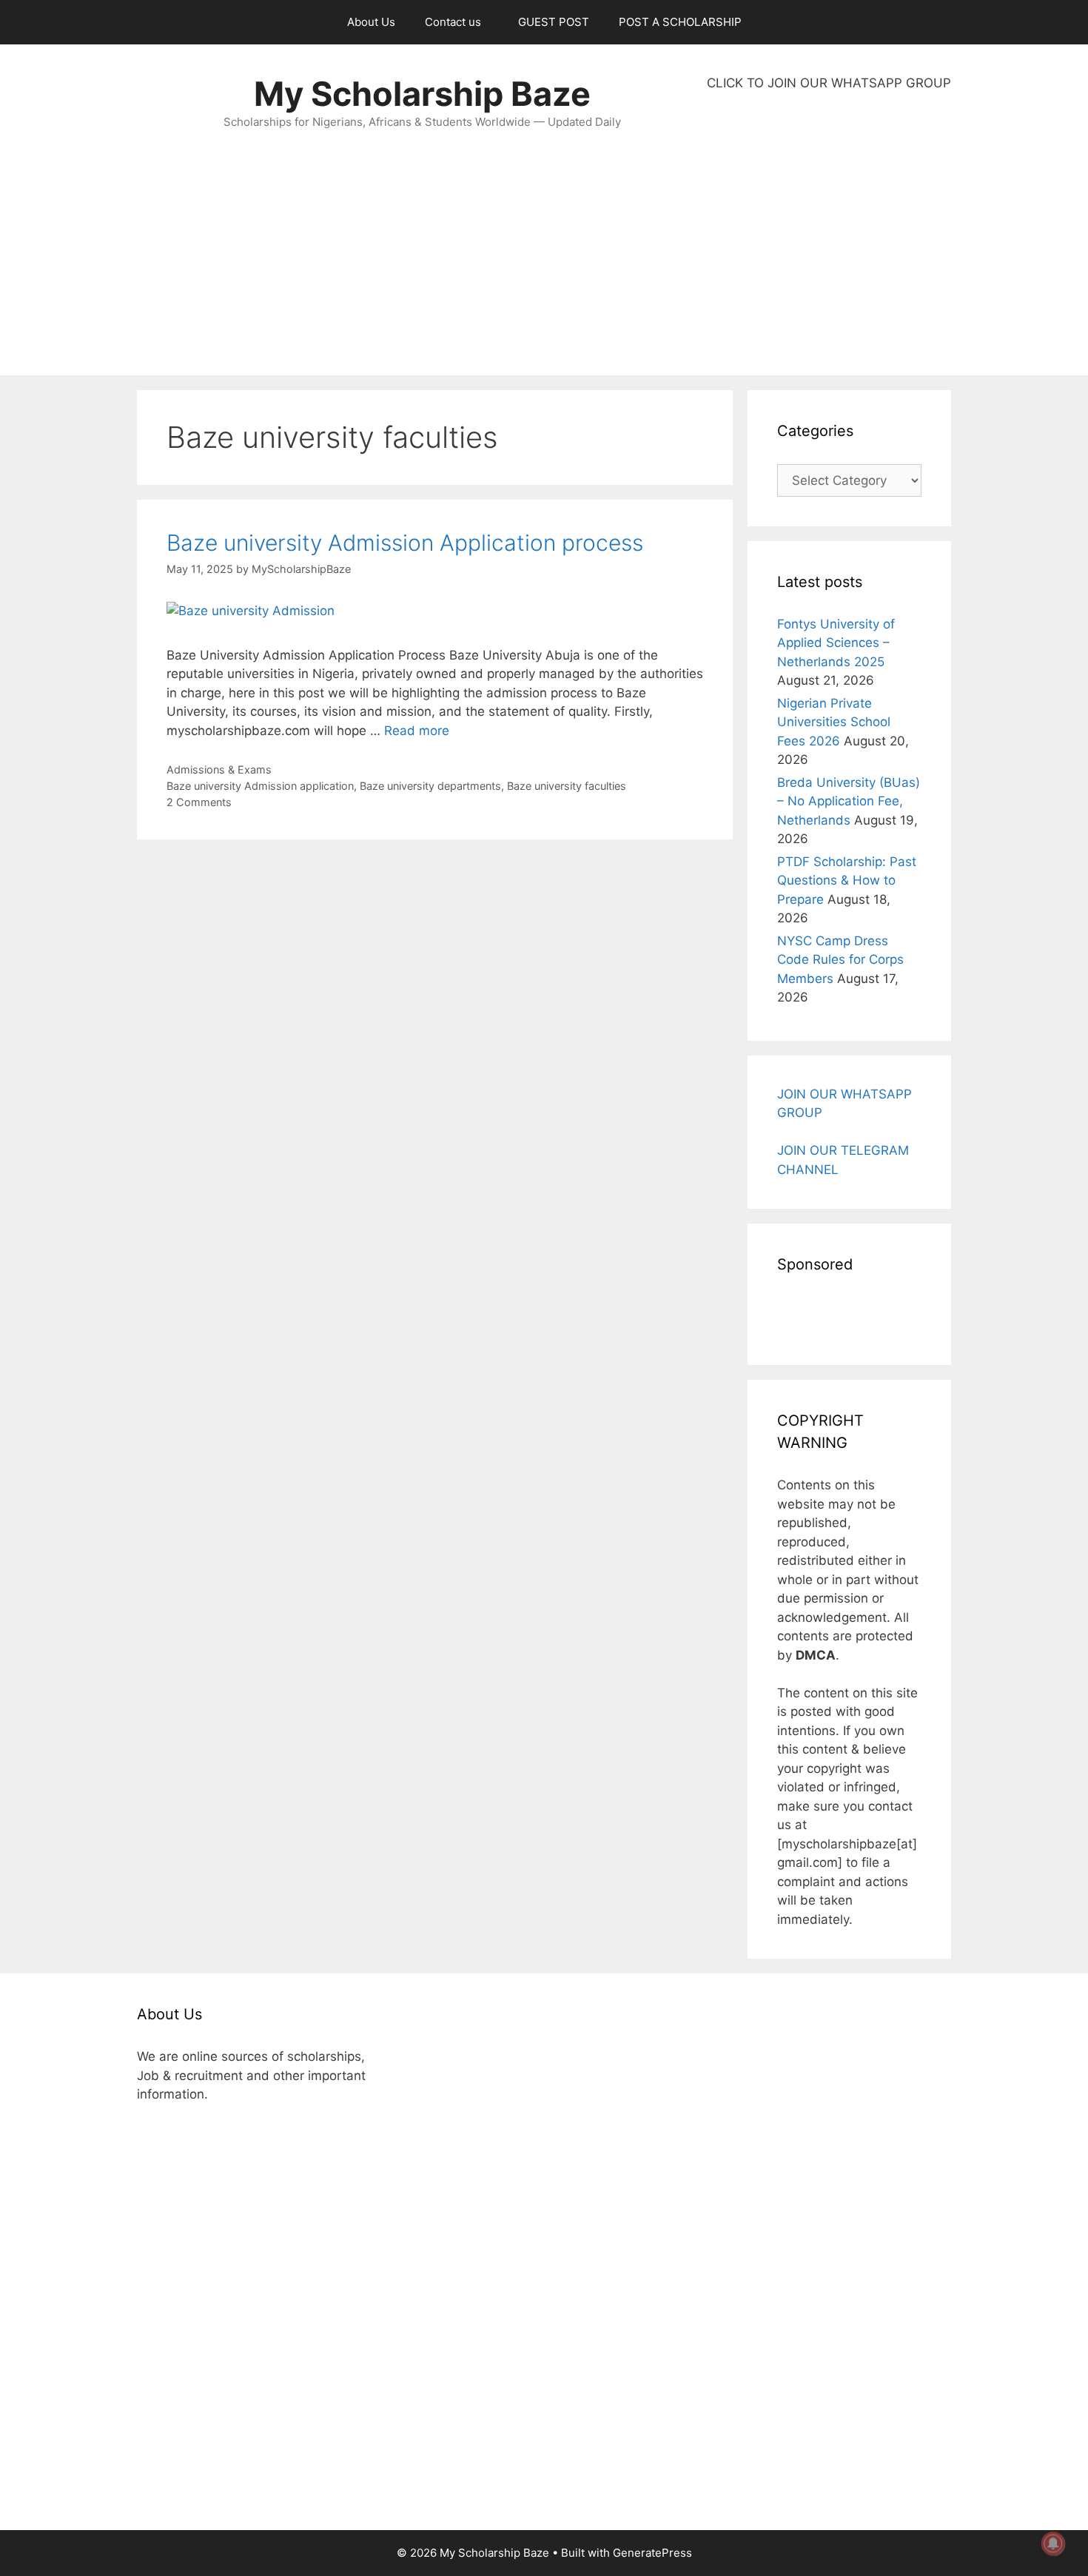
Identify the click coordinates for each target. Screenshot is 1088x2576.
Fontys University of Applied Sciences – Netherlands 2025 (836, 643)
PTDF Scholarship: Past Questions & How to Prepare (847, 881)
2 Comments (199, 802)
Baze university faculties (567, 786)
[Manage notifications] (1053, 2543)
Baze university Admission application (260, 786)
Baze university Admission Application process (405, 543)
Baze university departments (430, 786)
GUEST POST (554, 22)
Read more (417, 731)
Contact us (453, 22)
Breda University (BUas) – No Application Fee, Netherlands (849, 801)
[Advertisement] (829, 234)
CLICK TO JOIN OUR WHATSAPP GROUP (829, 83)
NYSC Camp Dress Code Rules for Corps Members (840, 960)
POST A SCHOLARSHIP (680, 22)
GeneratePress (652, 2553)
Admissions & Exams (219, 769)
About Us (371, 22)
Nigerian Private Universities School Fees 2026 (834, 722)
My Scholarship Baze (422, 94)
